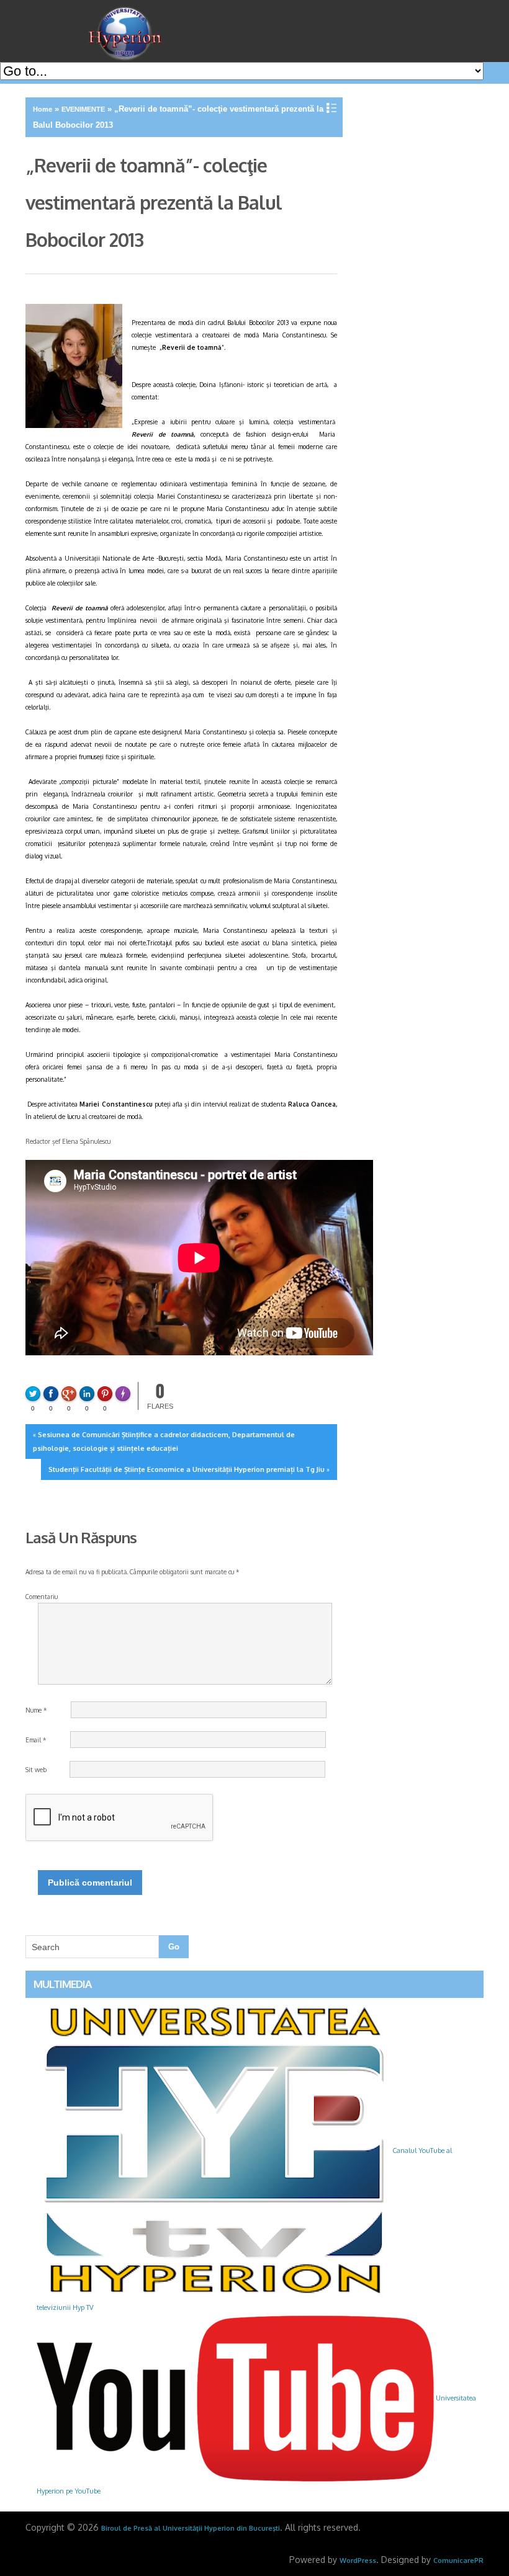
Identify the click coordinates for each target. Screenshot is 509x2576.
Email (36, 1740)
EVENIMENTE (83, 109)
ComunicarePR (458, 2560)
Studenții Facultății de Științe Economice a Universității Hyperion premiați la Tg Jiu (187, 1469)
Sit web (36, 1770)
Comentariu (42, 1597)
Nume (36, 1710)
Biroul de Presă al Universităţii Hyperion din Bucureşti (191, 2528)
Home (43, 109)
